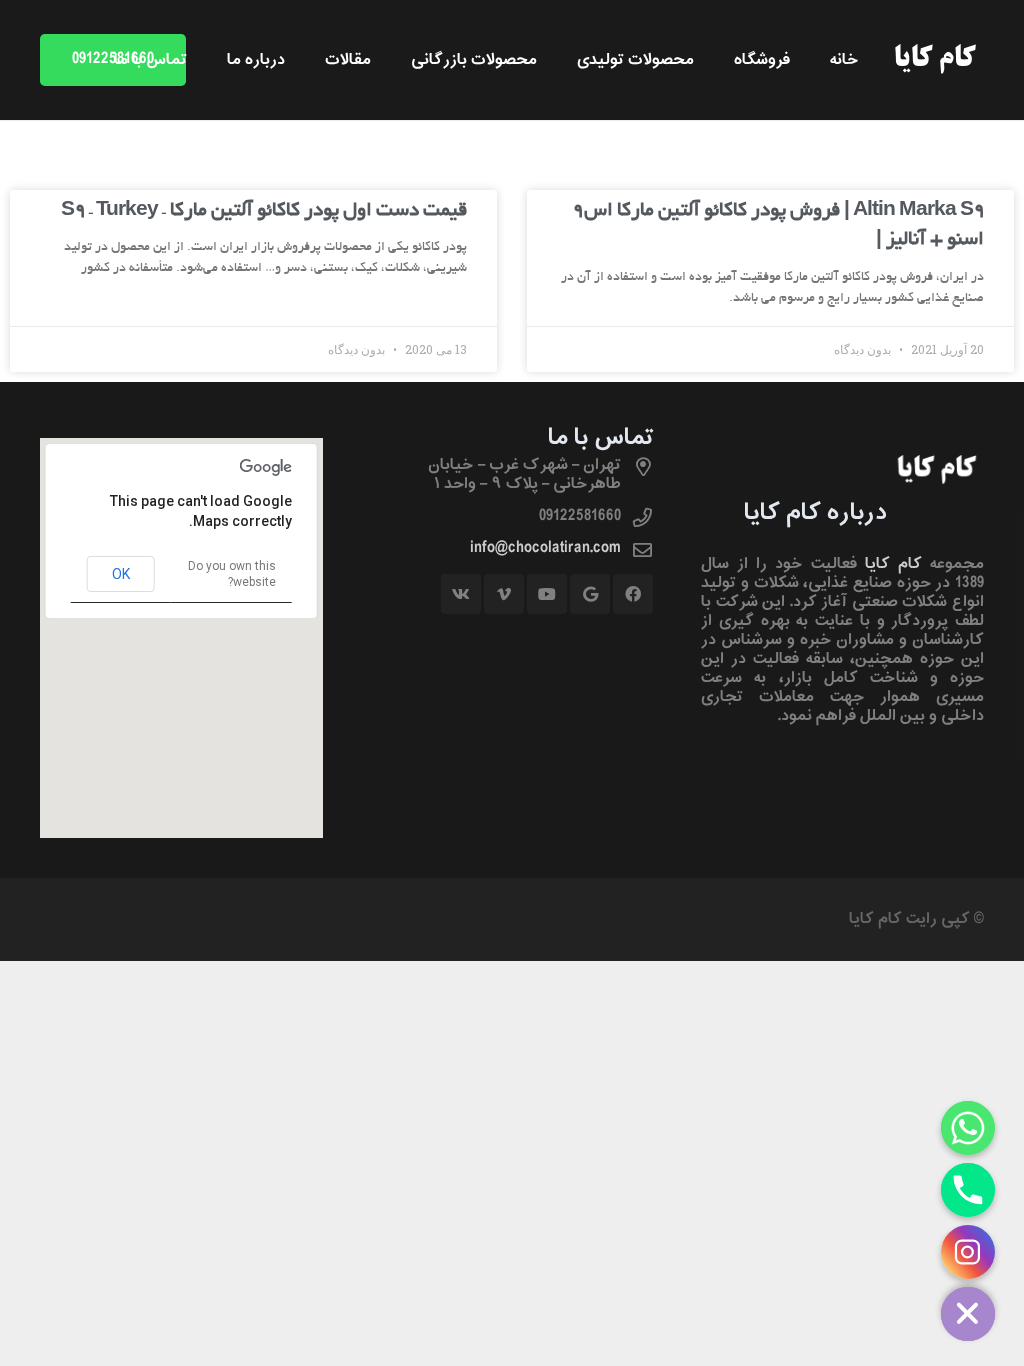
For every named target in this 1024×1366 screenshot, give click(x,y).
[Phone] (968, 1190)
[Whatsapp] (968, 1128)
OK (121, 574)
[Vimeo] (504, 594)
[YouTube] (547, 594)
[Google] (590, 594)
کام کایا (893, 564)
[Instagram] (968, 1252)
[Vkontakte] (461, 594)
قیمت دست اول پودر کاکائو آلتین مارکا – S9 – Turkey (264, 211)
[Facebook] (633, 594)
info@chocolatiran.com (545, 548)
